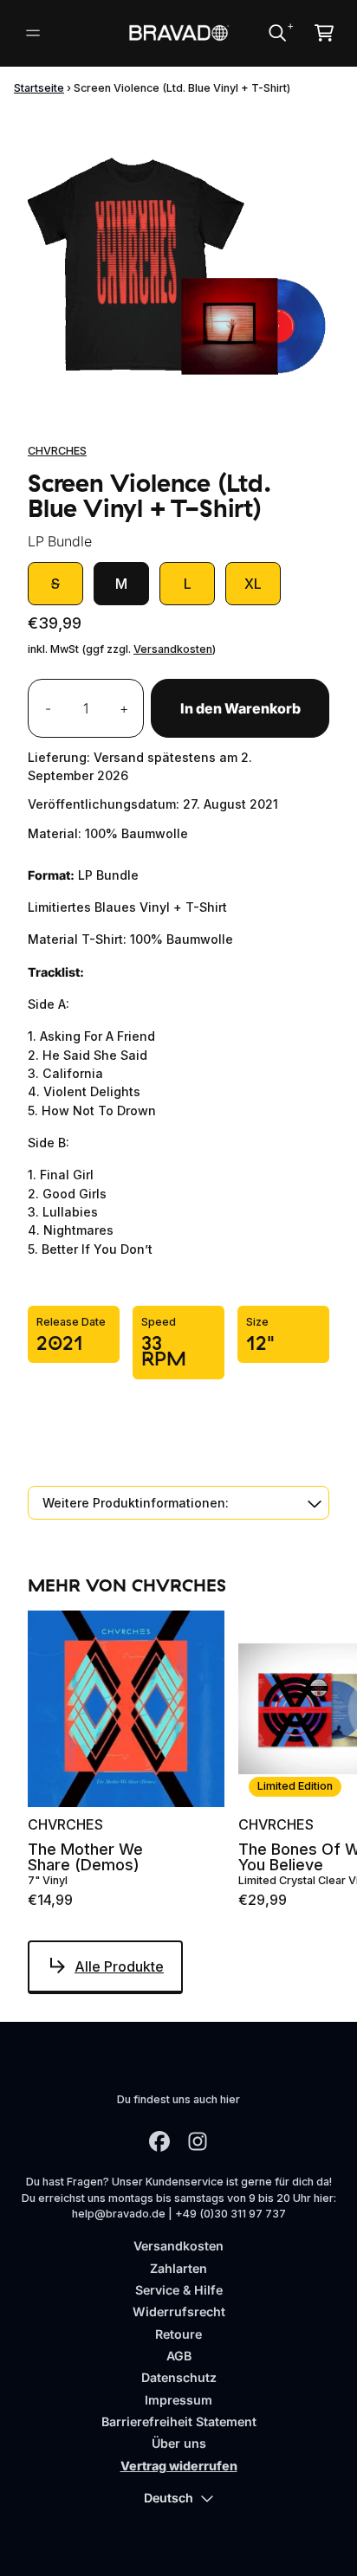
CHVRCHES (57, 451)
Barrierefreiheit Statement (179, 2421)
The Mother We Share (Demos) (85, 1857)
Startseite (39, 88)
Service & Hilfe (179, 2290)
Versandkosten (173, 649)
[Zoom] (178, 261)
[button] (178, 1503)
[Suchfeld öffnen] (276, 33)
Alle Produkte (119, 1966)
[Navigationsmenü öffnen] (33, 33)
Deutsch (169, 2498)
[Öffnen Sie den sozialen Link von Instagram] (198, 2141)
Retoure (178, 2334)
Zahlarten (178, 2268)
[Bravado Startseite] (179, 33)
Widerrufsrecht (179, 2311)
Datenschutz (179, 2377)
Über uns (179, 2443)
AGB (179, 2356)
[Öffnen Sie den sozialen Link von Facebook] (159, 2141)
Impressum (178, 2400)
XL (253, 584)
